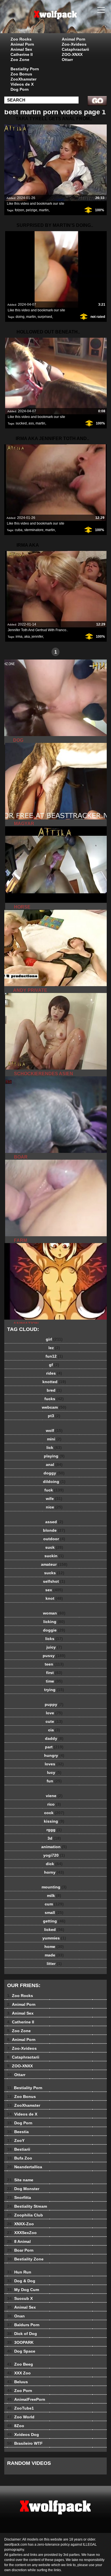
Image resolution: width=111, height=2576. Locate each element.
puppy (54, 1704)
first (54, 1673)
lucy (54, 1772)
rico (54, 1804)
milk (54, 1895)
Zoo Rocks (21, 39)
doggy (54, 1473)
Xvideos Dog (23, 2435)
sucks (54, 1573)
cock (54, 1813)
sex (54, 1590)
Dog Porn (20, 89)
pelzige (32, 210)
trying (54, 1690)
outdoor (54, 1539)
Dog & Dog (21, 2281)
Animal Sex (21, 49)
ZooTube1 (20, 2408)
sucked (21, 423)
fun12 (54, 1356)
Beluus (18, 2382)
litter (54, 1964)
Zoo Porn (20, 2391)
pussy (54, 1656)
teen (54, 1664)
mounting (54, 1887)
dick (54, 1864)
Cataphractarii (75, 49)
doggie (54, 1630)
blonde (54, 1530)
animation (54, 1847)
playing (54, 1456)
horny (54, 1872)
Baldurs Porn (23, 2325)
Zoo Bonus (21, 74)
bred (54, 1390)
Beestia (18, 2132)
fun (54, 1781)
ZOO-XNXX (72, 54)
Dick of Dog (22, 2334)
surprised (45, 317)
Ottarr (67, 60)
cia (54, 1730)
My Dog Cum (23, 2290)
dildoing (54, 1482)
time (54, 1681)
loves (54, 1764)
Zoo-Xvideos (74, 44)
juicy (54, 1647)
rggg (54, 1830)
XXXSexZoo (22, 2233)
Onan (16, 2316)
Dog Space (21, 2351)
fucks (54, 1399)
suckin (54, 1556)
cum (54, 1904)
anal (54, 1465)
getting (54, 1921)
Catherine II (22, 54)
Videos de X (22, 84)
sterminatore (34, 530)
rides (54, 1373)
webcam (54, 1407)
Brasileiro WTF (25, 2443)
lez (54, 1348)
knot (54, 1598)
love (54, 1713)
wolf (54, 1430)
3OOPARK (20, 2342)
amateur (54, 1564)
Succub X (20, 2298)
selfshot (54, 1581)
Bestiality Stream (27, 2206)
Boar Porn (20, 2250)
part (54, 1747)
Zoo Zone (20, 60)
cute (54, 1721)
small (54, 1913)
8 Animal (19, 2241)
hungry (54, 1755)
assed (54, 1522)
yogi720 (54, 1855)
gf (54, 1365)
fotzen (19, 210)
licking (54, 1622)
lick (54, 1447)
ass (31, 423)
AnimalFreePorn (26, 2399)
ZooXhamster (23, 79)
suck (54, 1547)
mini (54, 1439)
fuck (54, 1490)
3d (54, 1838)
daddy (54, 1738)
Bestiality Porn (25, 69)
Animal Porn (22, 44)
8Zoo (16, 2426)
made (54, 1955)
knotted (54, 1382)
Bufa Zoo (20, 2158)
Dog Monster (23, 2189)
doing (20, 317)
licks (54, 1639)
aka (27, 637)
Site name (20, 2180)
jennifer (37, 637)
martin (44, 210)
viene (54, 1796)
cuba (19, 530)
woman (54, 1613)
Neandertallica (25, 2167)
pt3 (54, 1416)
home (54, 1947)
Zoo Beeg (20, 2364)
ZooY (16, 2140)
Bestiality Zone (25, 2259)
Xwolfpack (70, 22)
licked (54, 1930)
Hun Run (19, 2272)
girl (54, 1339)
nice (54, 1507)
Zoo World (21, 2417)
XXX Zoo (19, 2373)
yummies (54, 1938)
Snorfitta (19, 2197)
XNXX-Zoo (20, 2224)
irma (19, 637)
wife (54, 1499)
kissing (54, 1821)
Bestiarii (19, 2149)
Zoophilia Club (25, 2215)
